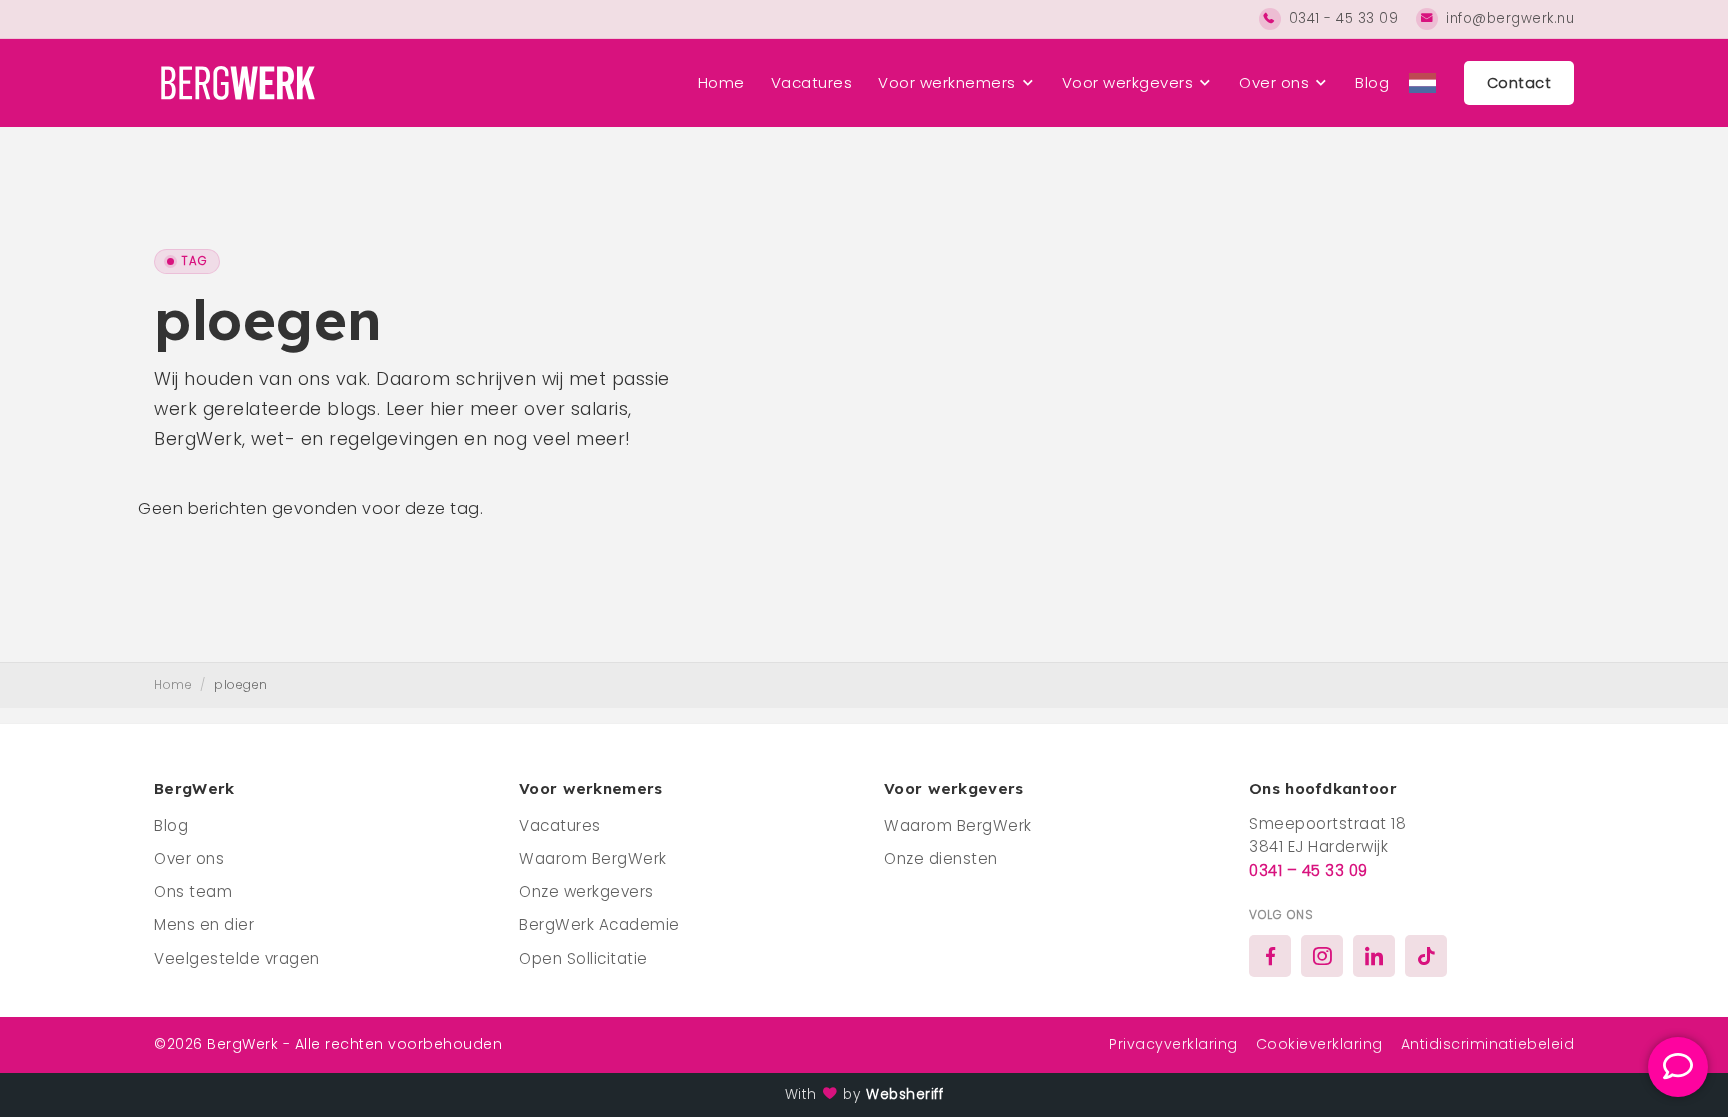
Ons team (193, 891)
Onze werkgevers (586, 891)
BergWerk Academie (599, 924)
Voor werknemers (947, 82)
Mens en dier (204, 924)
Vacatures (812, 82)
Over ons (1274, 82)
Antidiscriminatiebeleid (1488, 1044)
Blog (1372, 82)
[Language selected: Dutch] (1422, 83)
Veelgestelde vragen (237, 958)
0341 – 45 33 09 (1308, 870)
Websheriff (904, 1094)
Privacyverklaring (1173, 1044)
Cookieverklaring (1319, 1044)
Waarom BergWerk (593, 858)
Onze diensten (941, 858)
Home (721, 82)
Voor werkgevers (1128, 82)
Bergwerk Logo (234, 83)
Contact (1519, 83)
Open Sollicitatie (583, 958)
